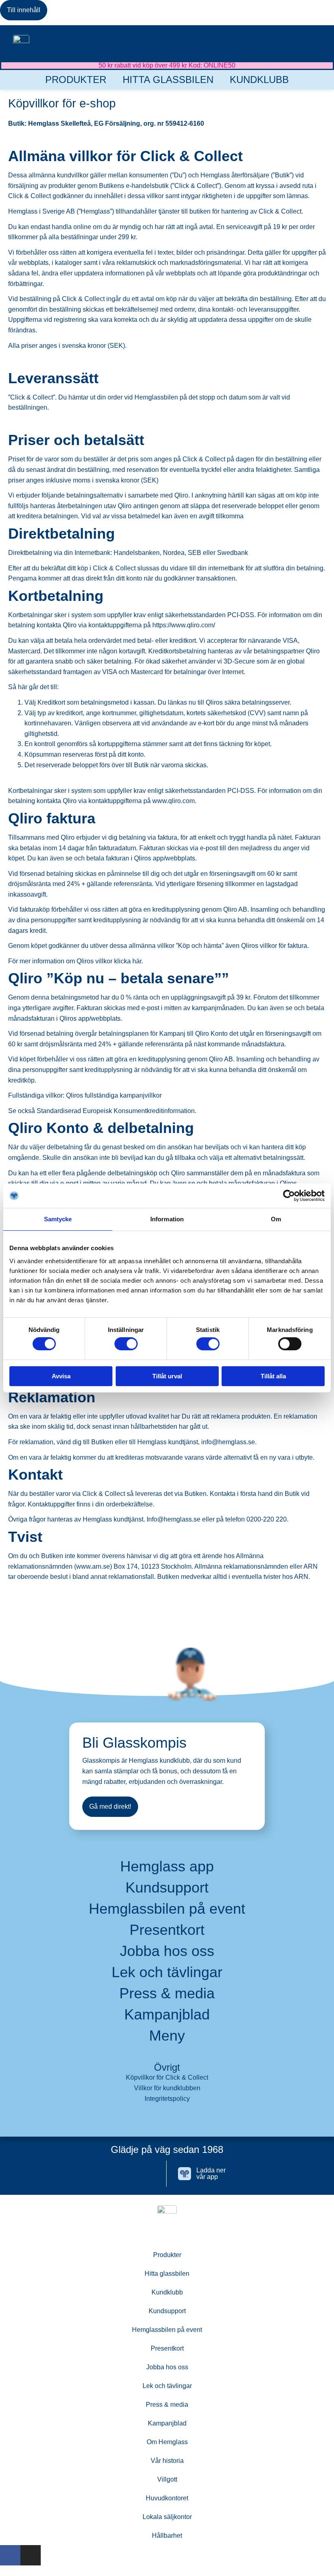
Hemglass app (167, 1867)
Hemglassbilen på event (167, 1909)
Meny (167, 2036)
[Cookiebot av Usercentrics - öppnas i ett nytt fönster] (289, 1196)
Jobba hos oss (167, 1951)
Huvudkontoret (167, 2498)
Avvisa (61, 1376)
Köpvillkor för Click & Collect (167, 2077)
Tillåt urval (167, 1376)
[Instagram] (148, 2174)
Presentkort (167, 1930)
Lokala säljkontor (167, 2517)
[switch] (126, 1344)
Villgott (167, 2479)
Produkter (76, 80)
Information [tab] (167, 1219)
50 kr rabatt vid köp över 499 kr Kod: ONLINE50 (167, 65)
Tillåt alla (273, 1376)
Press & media (167, 1993)
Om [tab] (276, 1219)
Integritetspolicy (167, 2099)
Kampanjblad (167, 2015)
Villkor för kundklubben (167, 2088)
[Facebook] (122, 2174)
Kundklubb (259, 80)
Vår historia (167, 2461)
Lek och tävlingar (167, 1972)
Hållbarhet (167, 2536)
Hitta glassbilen (168, 80)
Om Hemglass (167, 2442)
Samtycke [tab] (58, 1219)
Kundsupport (167, 1888)
